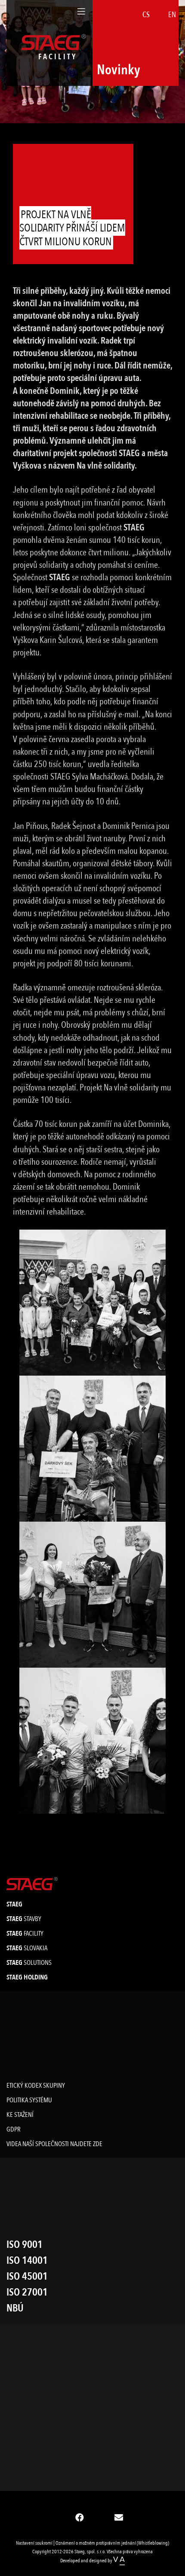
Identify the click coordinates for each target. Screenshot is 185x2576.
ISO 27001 (27, 2292)
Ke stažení (20, 2115)
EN (172, 15)
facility (25, 1934)
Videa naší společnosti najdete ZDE (54, 2144)
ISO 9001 (25, 2245)
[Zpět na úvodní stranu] (32, 1884)
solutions (29, 1963)
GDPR (14, 2129)
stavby (24, 1919)
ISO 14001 (27, 2261)
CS (146, 15)
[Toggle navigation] (81, 12)
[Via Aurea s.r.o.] (119, 2561)
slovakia (27, 1948)
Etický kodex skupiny (36, 2086)
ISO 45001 (27, 2276)
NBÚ (15, 2308)
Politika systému (29, 2100)
